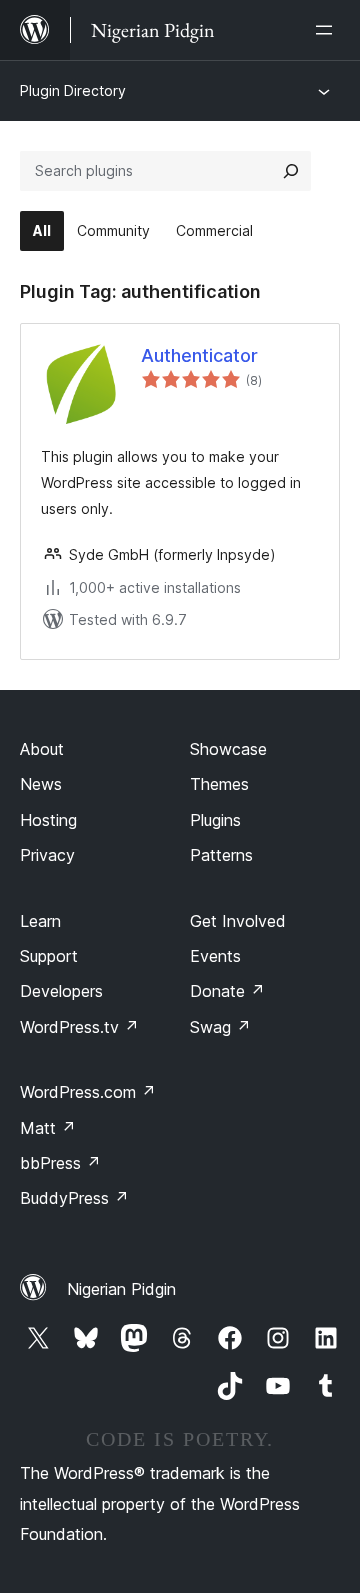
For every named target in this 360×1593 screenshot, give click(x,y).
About (42, 749)
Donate (227, 991)
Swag (220, 1027)
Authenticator (199, 355)
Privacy (47, 855)
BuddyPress (74, 1198)
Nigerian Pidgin (121, 1289)
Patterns (221, 855)
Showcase (228, 749)
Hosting (48, 820)
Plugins (215, 820)
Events (215, 956)
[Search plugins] (291, 171)
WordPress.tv (79, 1027)
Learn (40, 921)
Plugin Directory (73, 90)
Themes (219, 784)
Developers (61, 991)
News (41, 784)
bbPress (60, 1163)
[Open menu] (328, 30)
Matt (48, 1128)
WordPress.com (88, 1092)
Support (49, 956)
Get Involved (238, 921)
